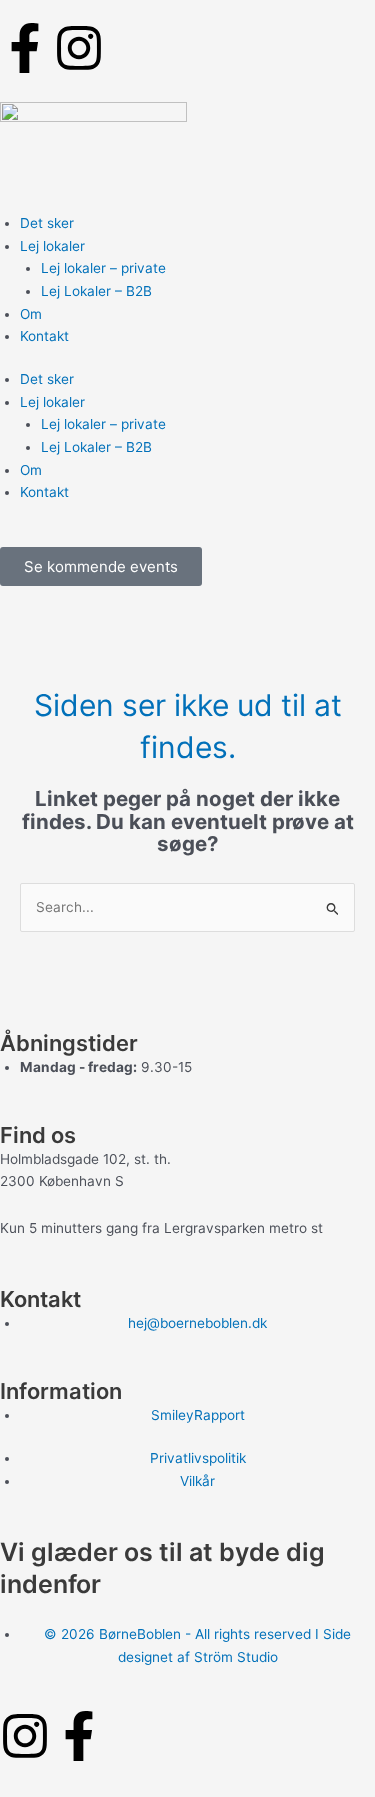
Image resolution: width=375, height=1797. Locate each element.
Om (31, 314)
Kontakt (44, 336)
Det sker (47, 223)
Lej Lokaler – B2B (96, 291)
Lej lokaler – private (103, 268)
